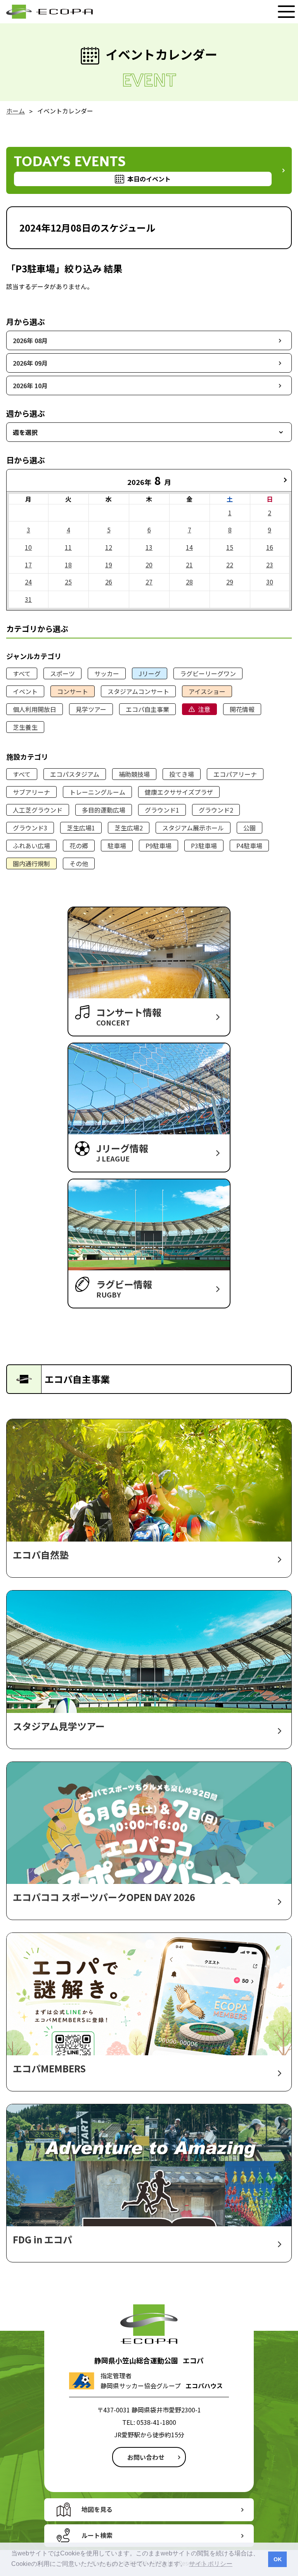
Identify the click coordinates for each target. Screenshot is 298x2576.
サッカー (107, 673)
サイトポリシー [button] (211, 2564)
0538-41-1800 (156, 2422)
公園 (249, 828)
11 (68, 547)
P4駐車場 (249, 846)
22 (230, 565)
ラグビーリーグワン (208, 673)
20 (149, 565)
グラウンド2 (216, 810)
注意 (204, 709)
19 (109, 565)
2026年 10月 (30, 385)
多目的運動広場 (104, 810)
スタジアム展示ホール (193, 828)
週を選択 (25, 432)
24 (28, 582)
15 (230, 547)
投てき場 (182, 774)
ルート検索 (97, 2535)
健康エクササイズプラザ (179, 792)
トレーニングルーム (97, 792)
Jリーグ (150, 673)
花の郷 (79, 846)
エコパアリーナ (235, 774)
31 (28, 599)
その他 (79, 863)
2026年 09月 (30, 363)
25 (68, 582)
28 (189, 582)
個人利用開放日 (35, 709)
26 (109, 582)
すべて (22, 673)
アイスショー (207, 691)
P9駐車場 (159, 846)
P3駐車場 (204, 846)
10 (28, 547)
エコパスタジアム (75, 774)
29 (230, 582)
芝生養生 (25, 727)
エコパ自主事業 (147, 709)
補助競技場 (134, 774)
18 (68, 565)
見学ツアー (91, 709)
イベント (25, 691)
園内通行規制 (31, 863)
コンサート (73, 691)
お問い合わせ (146, 2457)
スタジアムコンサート (138, 691)
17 (28, 565)
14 (189, 547)
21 (189, 565)
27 (149, 582)
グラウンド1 (162, 810)
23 (270, 565)
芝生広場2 (129, 828)
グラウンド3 (30, 828)
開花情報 (242, 709)
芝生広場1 (81, 828)
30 (270, 582)
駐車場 (117, 846)
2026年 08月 (30, 340)
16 (270, 547)
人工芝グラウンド (38, 810)
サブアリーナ (31, 792)
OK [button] (278, 2559)
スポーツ (62, 673)
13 (149, 547)
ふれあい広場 (31, 846)
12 (109, 547)
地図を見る (97, 2509)
